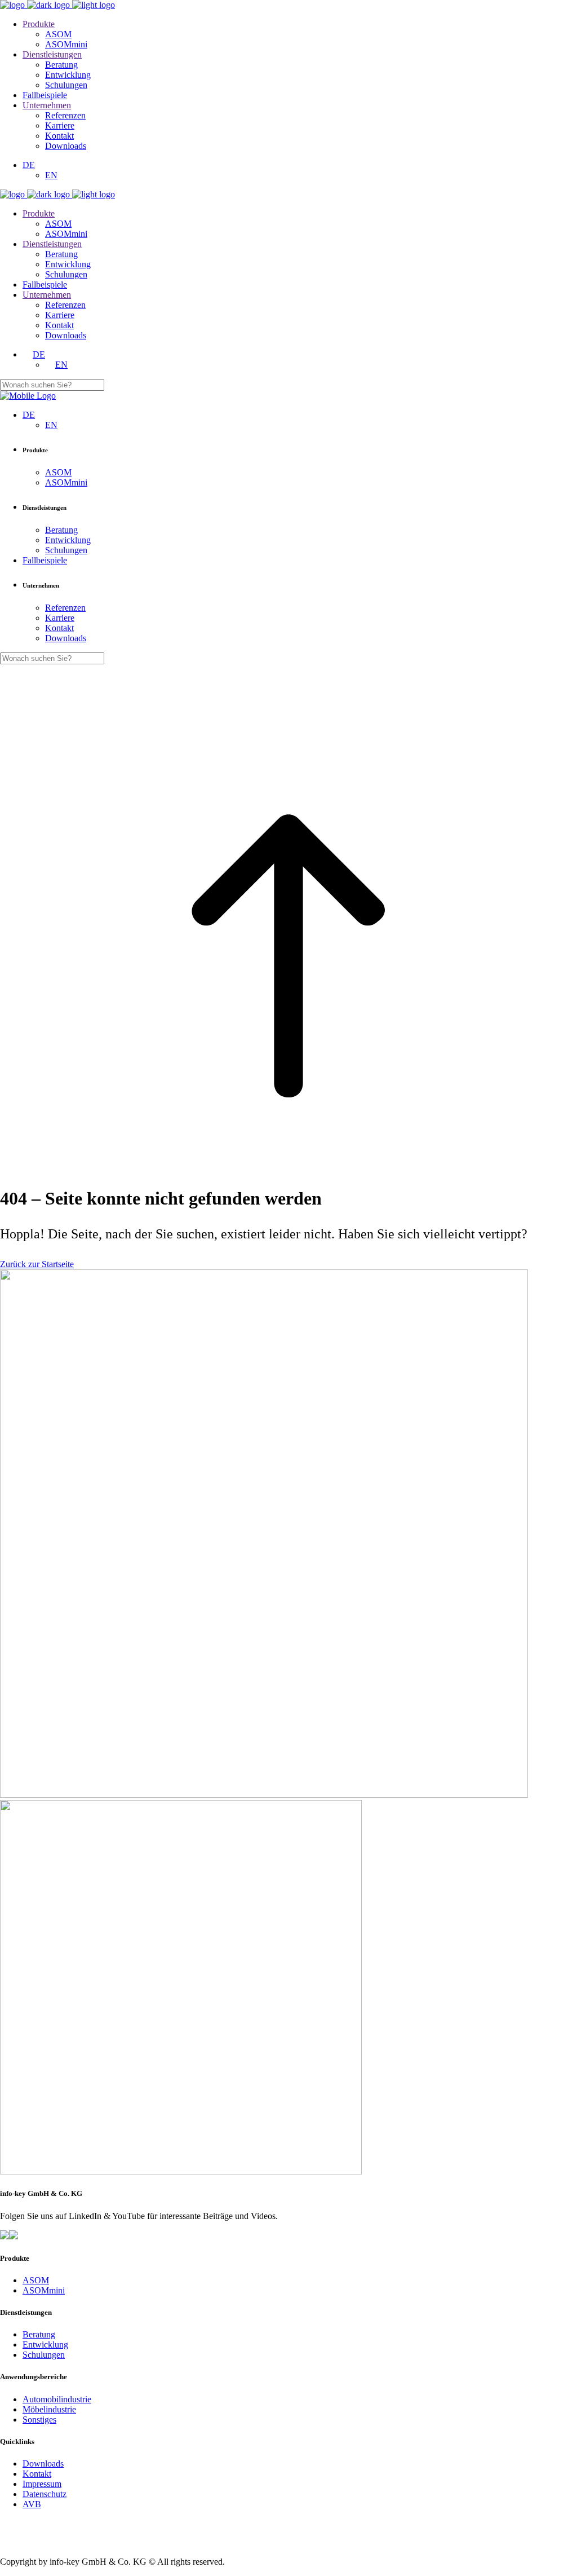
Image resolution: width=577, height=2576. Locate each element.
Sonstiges (39, 2420)
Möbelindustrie (49, 2409)
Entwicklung (45, 2345)
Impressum (42, 2484)
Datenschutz (45, 2494)
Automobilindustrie (57, 2399)
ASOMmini (44, 2290)
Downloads (43, 2463)
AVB (32, 2504)
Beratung (39, 2334)
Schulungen (44, 2355)
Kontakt (37, 2474)
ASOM (36, 2280)
